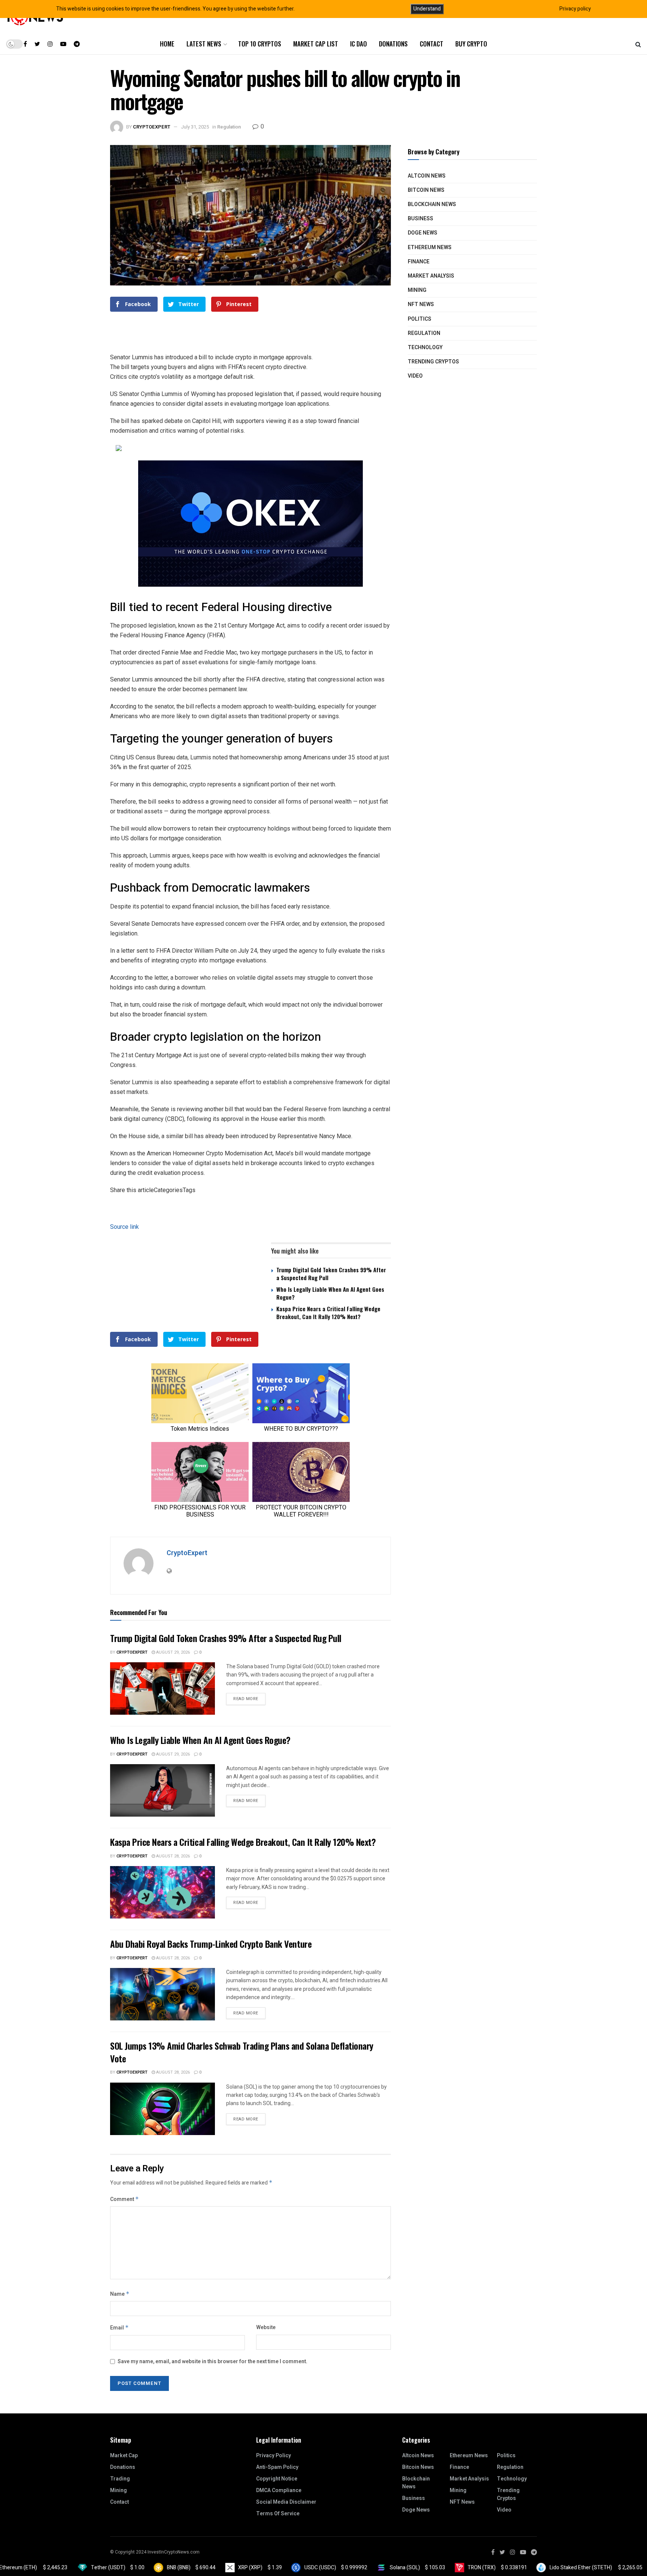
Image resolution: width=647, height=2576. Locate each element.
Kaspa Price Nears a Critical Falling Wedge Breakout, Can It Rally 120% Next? (328, 1313)
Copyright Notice (277, 2479)
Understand (427, 9)
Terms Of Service (278, 2514)
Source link (124, 1227)
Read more (246, 1699)
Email (119, 2328)
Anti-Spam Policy (277, 2467)
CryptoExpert (152, 127)
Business (420, 219)
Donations (393, 44)
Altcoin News (427, 176)
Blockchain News (432, 204)
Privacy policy (575, 9)
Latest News (204, 44)
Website (266, 2327)
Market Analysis (431, 276)
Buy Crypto (471, 44)
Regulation (229, 127)
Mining (417, 290)
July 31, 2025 (195, 127)
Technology (425, 347)
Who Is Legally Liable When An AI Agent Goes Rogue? (330, 1293)
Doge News (423, 233)
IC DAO (359, 44)
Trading (120, 2479)
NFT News (421, 304)
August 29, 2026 (172, 1652)
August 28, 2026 (172, 1856)
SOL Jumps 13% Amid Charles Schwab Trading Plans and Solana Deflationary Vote (242, 2052)
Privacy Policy (274, 2456)
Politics (420, 319)
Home (167, 44)
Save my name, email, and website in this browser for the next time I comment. (212, 2362)
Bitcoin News (426, 190)
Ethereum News (430, 247)
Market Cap (124, 2456)
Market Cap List (316, 44)
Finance (419, 262)
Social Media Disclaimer (286, 2502)
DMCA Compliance (279, 2490)
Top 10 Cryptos (260, 44)
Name (120, 2294)
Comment (124, 2199)
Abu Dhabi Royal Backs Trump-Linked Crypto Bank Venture (211, 1944)
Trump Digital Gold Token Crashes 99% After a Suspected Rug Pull (331, 1274)
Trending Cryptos (433, 362)
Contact (432, 44)
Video (415, 376)
